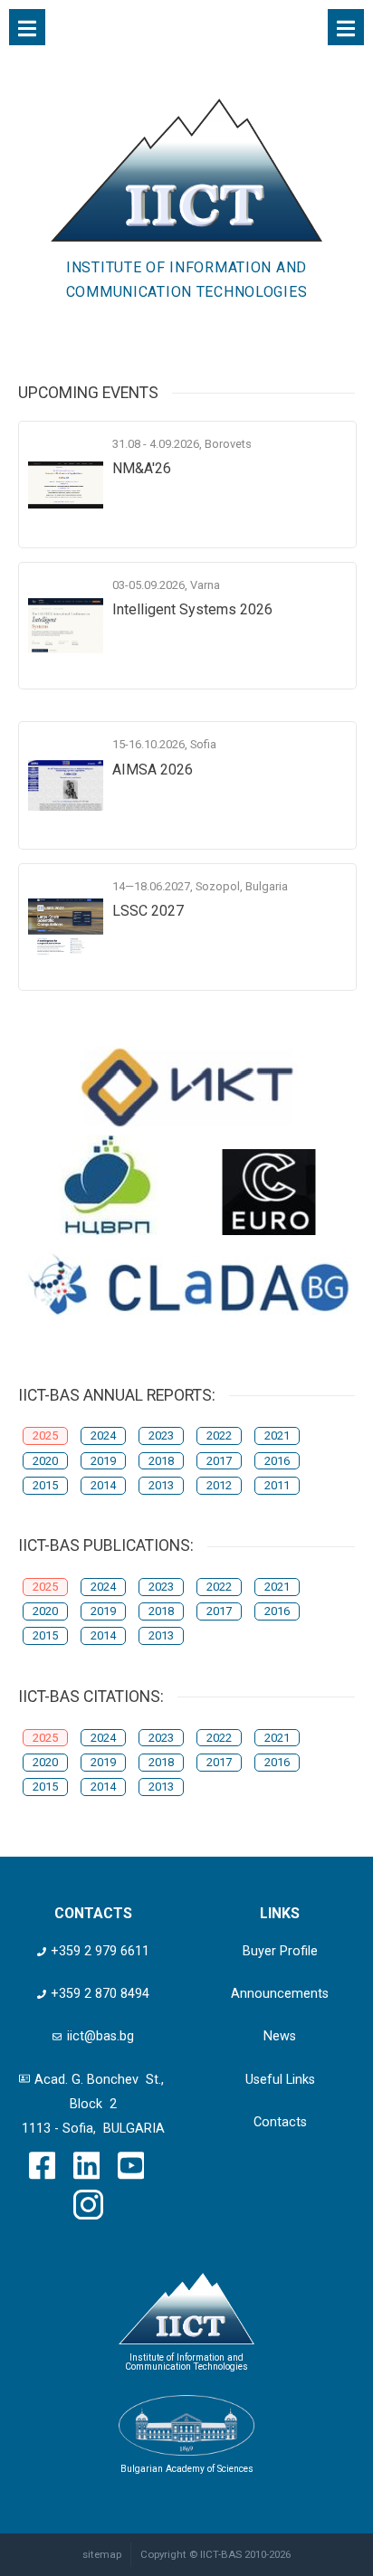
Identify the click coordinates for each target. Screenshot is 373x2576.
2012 (219, 1485)
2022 (219, 1435)
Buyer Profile (280, 1951)
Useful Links (280, 2080)
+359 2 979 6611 (100, 1951)
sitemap (102, 2554)
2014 (103, 1485)
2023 (161, 1435)
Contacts (280, 2122)
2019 (103, 1461)
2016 (277, 1461)
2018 (161, 1461)
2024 (103, 1435)
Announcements (280, 1994)
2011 (277, 1485)
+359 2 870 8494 (100, 1994)
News (280, 2036)
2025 (45, 1435)
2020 (45, 1461)
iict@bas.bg (100, 2036)
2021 (277, 1435)
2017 (219, 1461)
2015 (45, 1485)
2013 (161, 1485)
